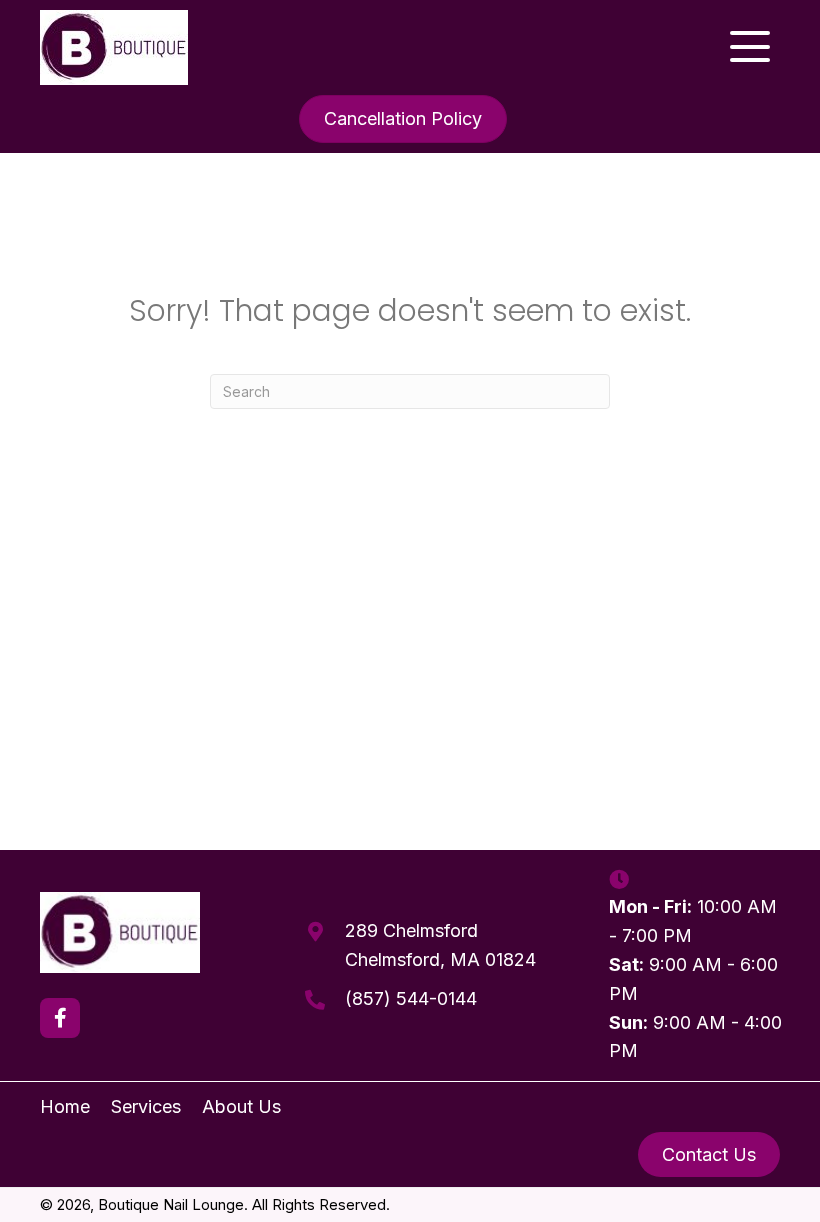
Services (146, 1106)
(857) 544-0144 (411, 998)
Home (65, 1106)
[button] (750, 47)
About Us (241, 1106)
